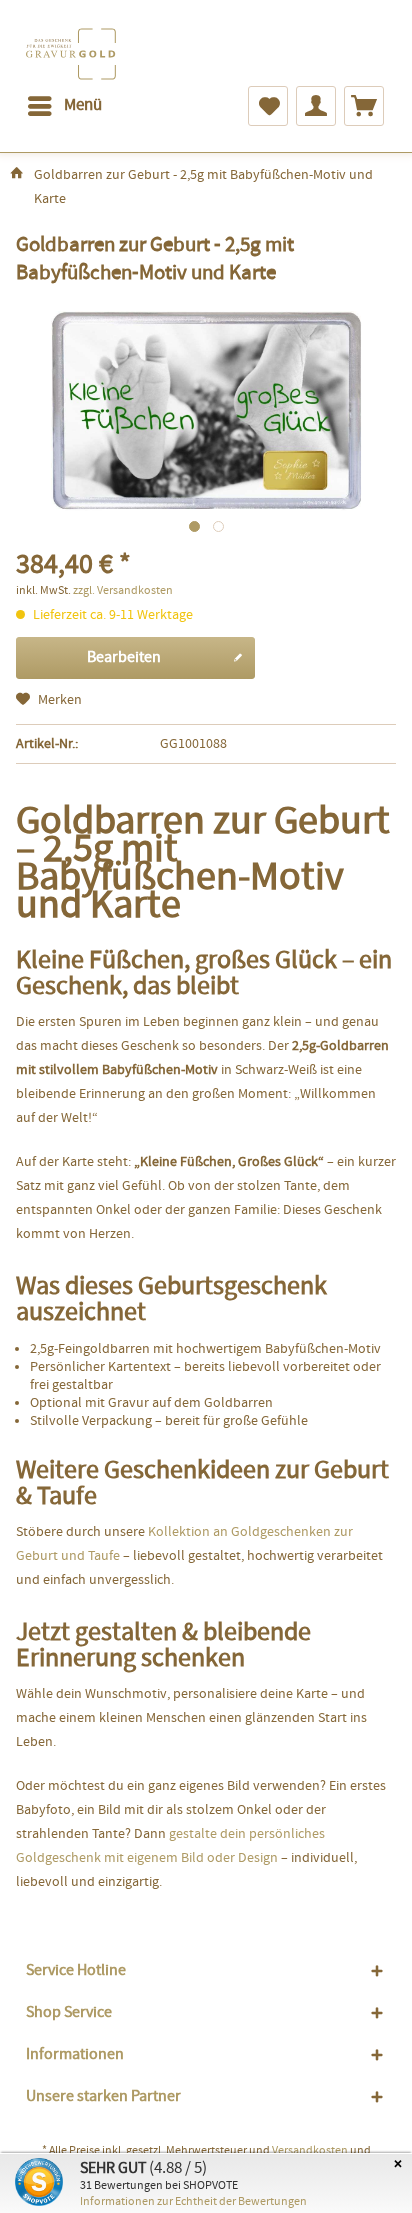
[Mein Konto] (316, 106)
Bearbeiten (124, 657)
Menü (83, 105)
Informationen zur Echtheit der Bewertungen (193, 2202)
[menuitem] (64, 106)
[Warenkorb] (364, 106)
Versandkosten (310, 2151)
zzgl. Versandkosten (123, 591)
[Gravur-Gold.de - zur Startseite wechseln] (71, 54)
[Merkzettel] (268, 106)
